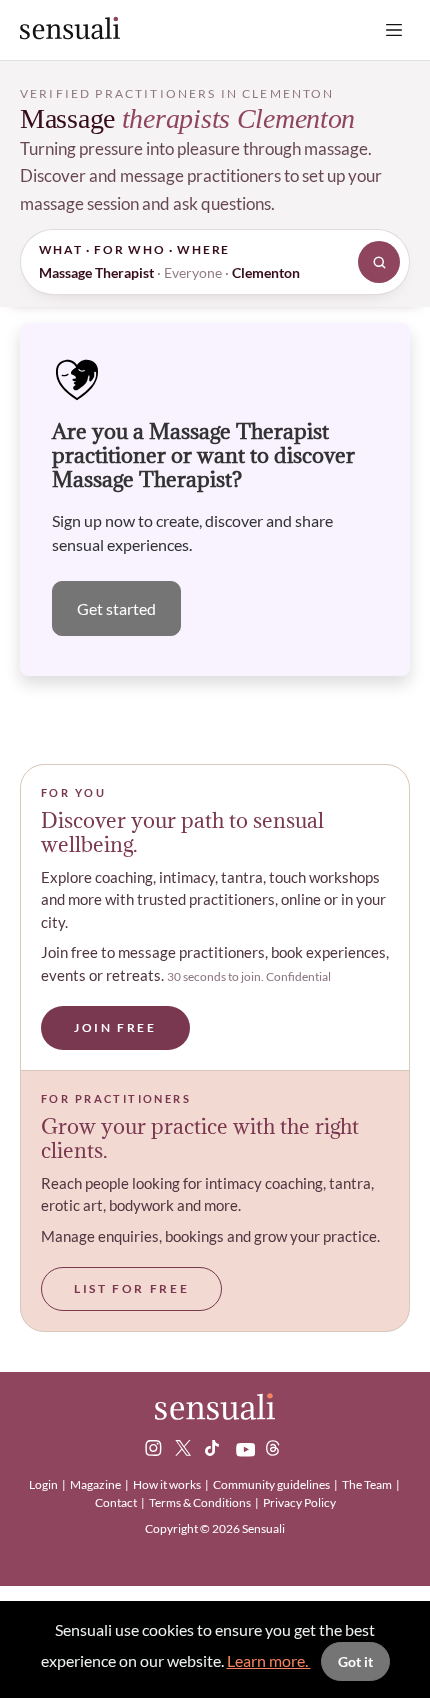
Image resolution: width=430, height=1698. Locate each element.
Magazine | (100, 1484)
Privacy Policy (299, 1502)
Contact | (121, 1502)
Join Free (115, 1027)
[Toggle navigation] (394, 30)
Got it (355, 1661)
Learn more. (269, 1660)
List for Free (131, 1288)
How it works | (172, 1484)
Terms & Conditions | (205, 1502)
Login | (48, 1484)
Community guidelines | (276, 1484)
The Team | (372, 1484)
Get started (116, 608)
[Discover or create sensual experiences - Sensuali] (70, 30)
